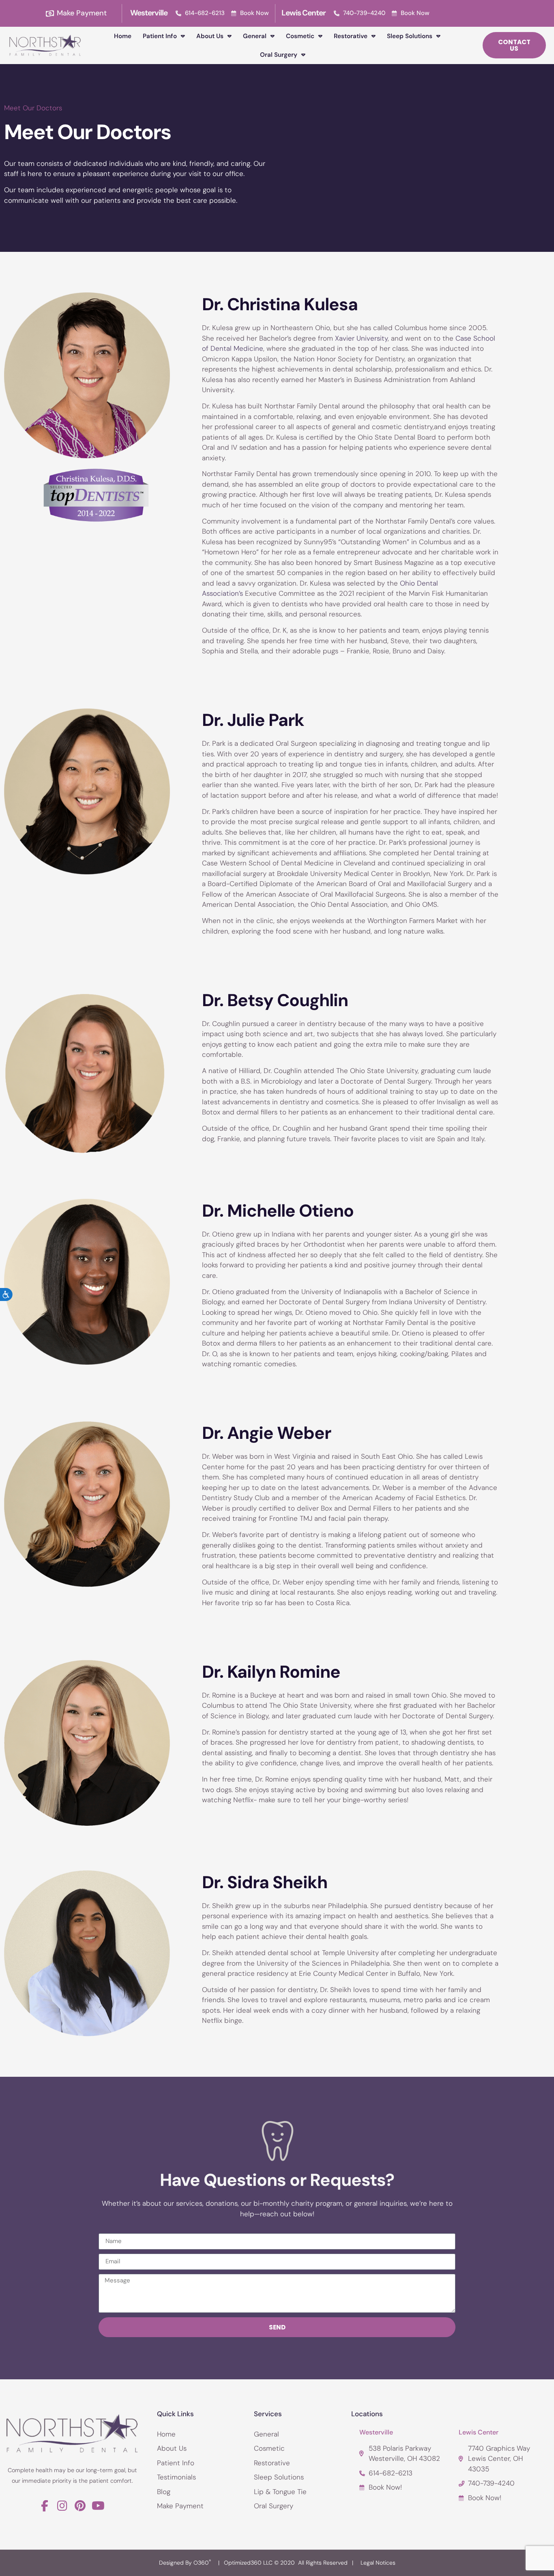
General (255, 36)
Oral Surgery (279, 55)
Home (123, 36)
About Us (210, 36)
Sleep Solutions (410, 36)
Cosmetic (300, 36)
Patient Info (160, 36)
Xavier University (361, 338)
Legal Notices (378, 2563)
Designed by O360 (185, 2563)
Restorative (351, 36)
